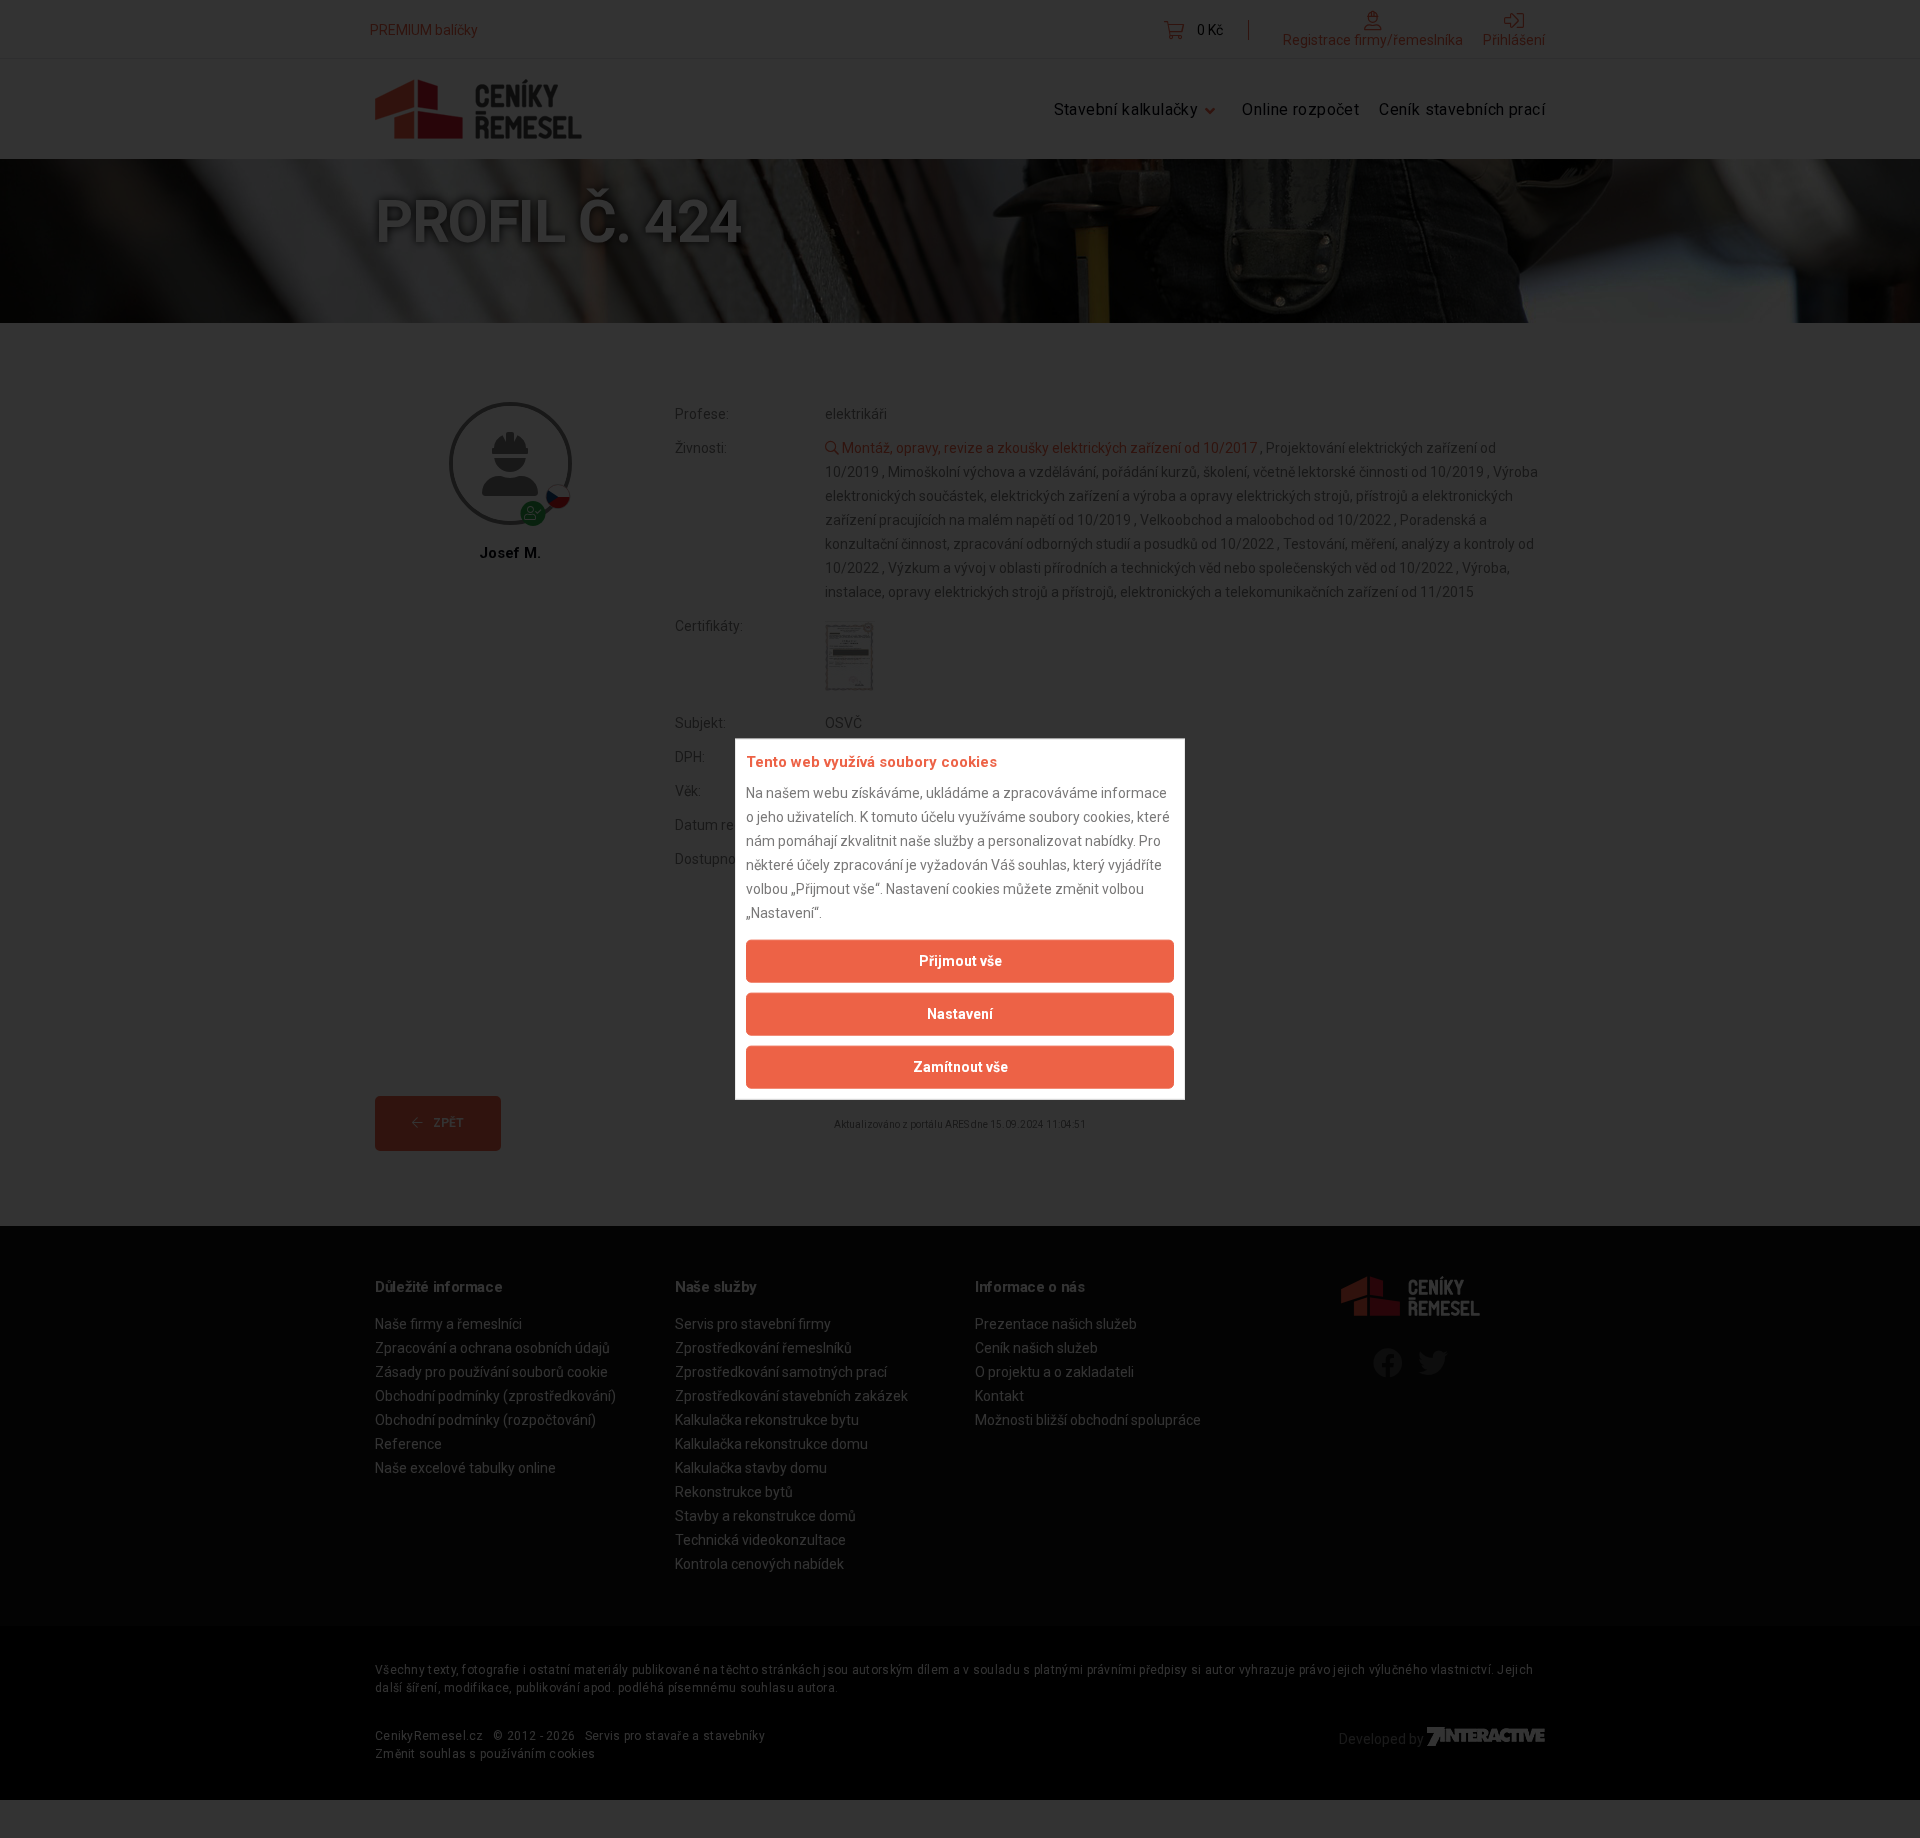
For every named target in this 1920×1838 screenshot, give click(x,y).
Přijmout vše (960, 960)
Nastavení (960, 1013)
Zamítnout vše (960, 1066)
